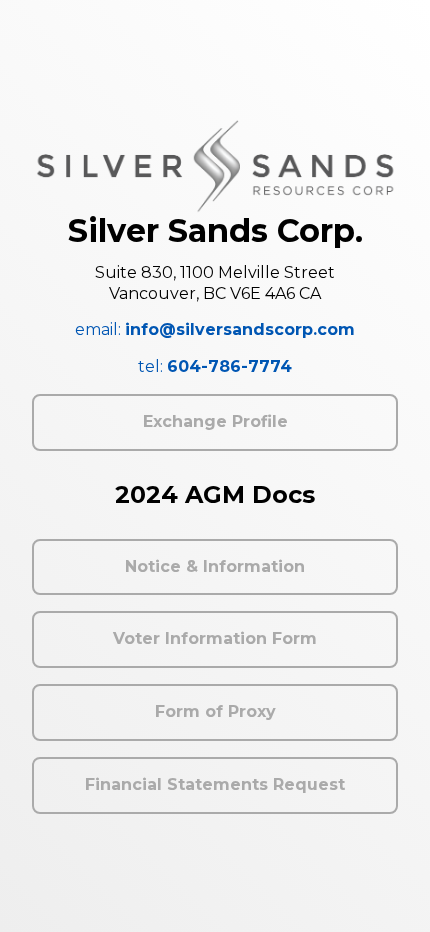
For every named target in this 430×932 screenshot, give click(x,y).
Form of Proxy (215, 711)
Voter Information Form (215, 638)
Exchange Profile (215, 421)
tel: (215, 366)
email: (215, 329)
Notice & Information (215, 566)
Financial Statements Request (215, 784)
